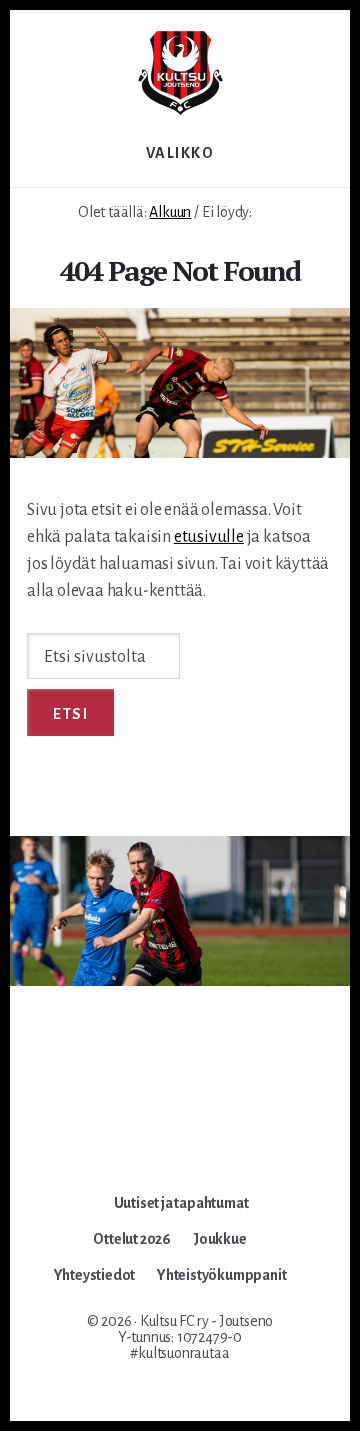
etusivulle (209, 537)
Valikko (180, 153)
